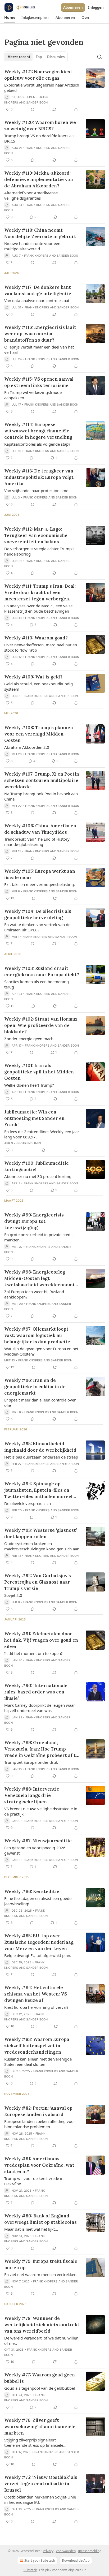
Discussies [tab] (56, 57)
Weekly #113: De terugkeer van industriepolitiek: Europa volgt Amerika (39, 477)
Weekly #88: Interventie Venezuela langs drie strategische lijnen (32, 1795)
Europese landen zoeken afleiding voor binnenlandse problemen (40, 2124)
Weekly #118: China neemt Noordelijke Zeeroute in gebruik (40, 233)
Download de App (76, 2560)
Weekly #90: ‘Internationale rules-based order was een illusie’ (36, 1692)
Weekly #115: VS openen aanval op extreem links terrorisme (39, 382)
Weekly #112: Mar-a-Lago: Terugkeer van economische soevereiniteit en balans (36, 535)
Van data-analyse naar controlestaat (37, 300)
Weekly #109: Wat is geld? (33, 677)
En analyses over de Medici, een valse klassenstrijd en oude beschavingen (38, 608)
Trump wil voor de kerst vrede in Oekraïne (34, 2181)
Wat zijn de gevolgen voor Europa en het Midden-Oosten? (41, 1351)
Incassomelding (90, 2551)
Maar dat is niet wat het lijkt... (31, 2229)
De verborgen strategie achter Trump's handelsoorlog (39, 551)
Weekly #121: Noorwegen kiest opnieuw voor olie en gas (38, 75)
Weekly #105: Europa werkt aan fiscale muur (40, 874)
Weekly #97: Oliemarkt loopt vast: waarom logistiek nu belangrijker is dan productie (37, 1335)
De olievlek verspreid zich (28, 1503)
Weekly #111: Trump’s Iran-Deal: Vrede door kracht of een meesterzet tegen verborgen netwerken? (40, 593)
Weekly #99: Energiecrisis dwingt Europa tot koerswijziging (34, 1221)
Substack (30, 2570)
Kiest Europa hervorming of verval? (36, 2007)
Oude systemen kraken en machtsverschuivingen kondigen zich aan (42, 1546)
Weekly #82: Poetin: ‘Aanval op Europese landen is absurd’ (38, 2111)
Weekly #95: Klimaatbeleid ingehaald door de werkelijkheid (40, 1447)
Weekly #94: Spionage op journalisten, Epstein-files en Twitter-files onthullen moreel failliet (38, 1490)
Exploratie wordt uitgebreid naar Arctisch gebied (42, 88)
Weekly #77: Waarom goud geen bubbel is (40, 2378)
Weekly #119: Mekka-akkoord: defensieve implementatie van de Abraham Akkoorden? (39, 179)
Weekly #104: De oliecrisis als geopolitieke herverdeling (38, 914)
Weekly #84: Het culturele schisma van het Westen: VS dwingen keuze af (36, 1994)
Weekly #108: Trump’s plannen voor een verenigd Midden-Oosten (39, 734)
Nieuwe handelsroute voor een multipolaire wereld (32, 246)
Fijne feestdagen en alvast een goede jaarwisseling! (38, 1901)
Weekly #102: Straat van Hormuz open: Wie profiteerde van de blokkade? (41, 1025)
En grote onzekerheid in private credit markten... (38, 1237)
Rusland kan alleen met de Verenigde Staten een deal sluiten (38, 2062)
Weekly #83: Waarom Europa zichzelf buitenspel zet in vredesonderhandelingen (37, 2046)
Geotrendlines (29, 1143)
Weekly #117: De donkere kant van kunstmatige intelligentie (38, 290)
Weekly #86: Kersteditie (32, 1891)
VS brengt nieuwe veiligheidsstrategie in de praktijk (41, 1811)
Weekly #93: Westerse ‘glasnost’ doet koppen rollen (41, 1533)
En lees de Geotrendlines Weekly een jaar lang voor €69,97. (42, 1134)
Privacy (48, 2551)
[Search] (99, 57)
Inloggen (96, 7)
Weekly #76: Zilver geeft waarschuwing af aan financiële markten (40, 2427)
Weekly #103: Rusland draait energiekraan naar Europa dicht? (42, 971)
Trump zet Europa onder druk (31, 1762)
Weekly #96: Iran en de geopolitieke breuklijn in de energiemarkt (35, 1387)
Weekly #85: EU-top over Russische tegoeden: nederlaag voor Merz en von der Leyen (39, 1942)
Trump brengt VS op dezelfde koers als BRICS (39, 138)
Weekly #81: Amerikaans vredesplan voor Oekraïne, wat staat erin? (39, 2165)
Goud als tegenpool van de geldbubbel (40, 2388)
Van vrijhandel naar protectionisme (36, 491)
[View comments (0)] (33, 109)
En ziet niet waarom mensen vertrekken (40, 2274)
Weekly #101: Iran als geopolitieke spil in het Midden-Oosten (40, 1072)
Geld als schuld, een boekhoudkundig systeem (38, 686)
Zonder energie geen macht (29, 1039)
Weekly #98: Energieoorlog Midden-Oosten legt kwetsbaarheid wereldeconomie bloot (41, 1278)
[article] (54, 91)
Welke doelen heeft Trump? (29, 1085)
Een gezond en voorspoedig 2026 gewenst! (35, 1850)
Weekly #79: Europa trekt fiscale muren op (41, 2264)
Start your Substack (40, 2560)
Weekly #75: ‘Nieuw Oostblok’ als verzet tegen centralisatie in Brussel (41, 2484)
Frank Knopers (38, 148)
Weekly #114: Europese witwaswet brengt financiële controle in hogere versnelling (38, 431)
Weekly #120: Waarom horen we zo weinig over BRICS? (40, 126)
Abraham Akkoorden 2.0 (27, 747)
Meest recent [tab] (19, 57)
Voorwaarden (66, 2551)
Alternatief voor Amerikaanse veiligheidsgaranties (31, 195)
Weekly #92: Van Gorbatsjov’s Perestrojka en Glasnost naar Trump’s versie (38, 1582)
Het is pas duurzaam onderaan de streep (41, 1457)
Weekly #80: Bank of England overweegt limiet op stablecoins (40, 2219)
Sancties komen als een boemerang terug (37, 984)
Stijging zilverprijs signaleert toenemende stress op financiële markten (34, 2442)
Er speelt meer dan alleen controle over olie (40, 1403)
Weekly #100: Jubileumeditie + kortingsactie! (38, 1166)
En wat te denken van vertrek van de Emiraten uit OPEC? (37, 927)
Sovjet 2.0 (13, 1595)
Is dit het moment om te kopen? (33, 1653)
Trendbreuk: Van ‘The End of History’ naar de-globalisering (37, 842)
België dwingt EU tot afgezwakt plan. (38, 1955)
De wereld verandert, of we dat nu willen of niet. (41, 2341)
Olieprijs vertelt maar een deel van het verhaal (39, 350)
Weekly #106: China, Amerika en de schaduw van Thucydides (40, 829)
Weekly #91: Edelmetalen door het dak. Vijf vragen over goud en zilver (41, 1640)
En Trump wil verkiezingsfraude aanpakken (33, 395)
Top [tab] (39, 57)
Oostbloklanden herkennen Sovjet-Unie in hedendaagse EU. (40, 2500)
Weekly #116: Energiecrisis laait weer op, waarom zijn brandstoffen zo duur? (40, 334)
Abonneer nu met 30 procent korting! (38, 1176)
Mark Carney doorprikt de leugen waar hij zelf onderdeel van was (40, 1708)
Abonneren (73, 7)
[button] (10, 18)
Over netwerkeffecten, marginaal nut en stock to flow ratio (41, 647)
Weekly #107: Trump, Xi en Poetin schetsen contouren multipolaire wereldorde (42, 780)
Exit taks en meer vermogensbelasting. (40, 884)
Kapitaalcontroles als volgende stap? (37, 444)
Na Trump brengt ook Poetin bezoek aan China (41, 796)
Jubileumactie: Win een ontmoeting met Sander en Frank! (34, 1118)
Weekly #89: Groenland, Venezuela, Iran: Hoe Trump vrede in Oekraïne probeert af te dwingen (41, 1749)
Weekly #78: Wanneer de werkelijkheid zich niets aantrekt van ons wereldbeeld (42, 2325)
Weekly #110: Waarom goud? (36, 638)
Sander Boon (37, 102)
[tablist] (36, 57)
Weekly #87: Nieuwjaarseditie (38, 1841)
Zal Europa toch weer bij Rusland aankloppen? (34, 1294)
